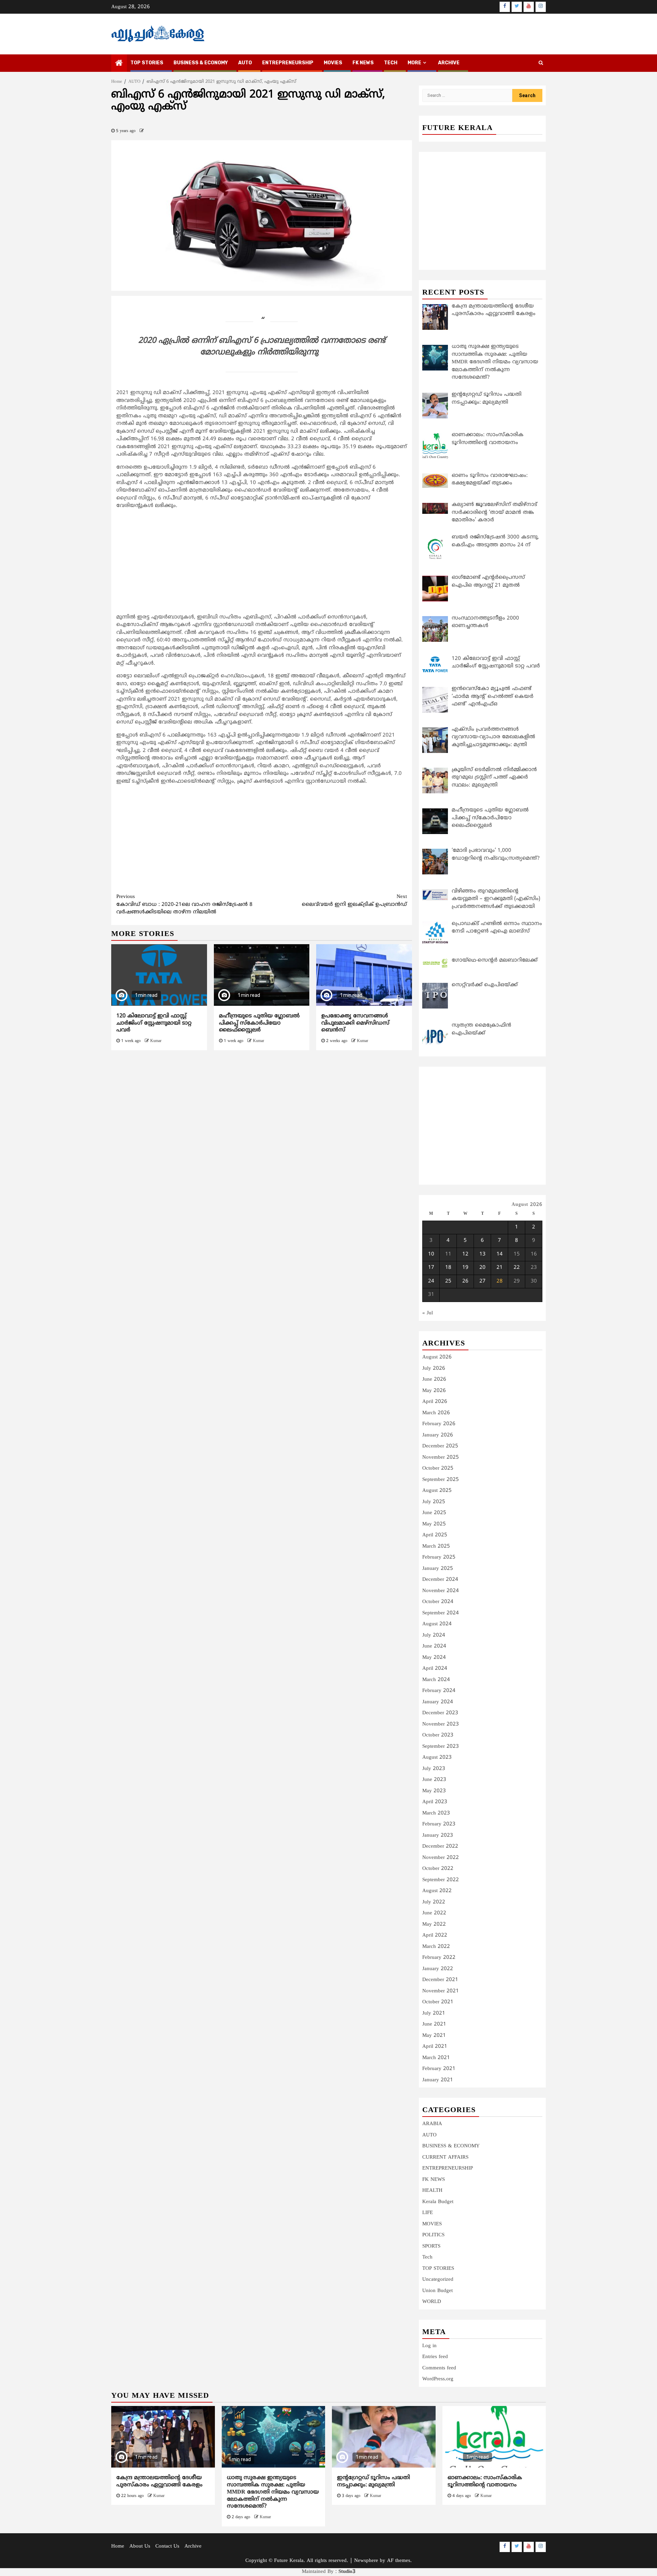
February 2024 (439, 1691)
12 (465, 1254)
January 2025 (438, 1569)
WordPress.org (438, 2379)
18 (448, 1268)
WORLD (432, 2302)
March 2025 (436, 1546)
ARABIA (432, 2124)
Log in (429, 2346)
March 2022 (436, 1947)
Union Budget (437, 2291)
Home (118, 2546)
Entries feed (435, 2357)
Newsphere (366, 2561)
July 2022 (434, 1902)
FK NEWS (363, 63)
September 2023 (441, 1747)
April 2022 (435, 1935)
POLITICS (433, 2235)
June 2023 (434, 1780)
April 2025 (435, 1535)
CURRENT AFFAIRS (445, 2157)
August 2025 (437, 1491)
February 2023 (439, 1824)
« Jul (428, 1313)
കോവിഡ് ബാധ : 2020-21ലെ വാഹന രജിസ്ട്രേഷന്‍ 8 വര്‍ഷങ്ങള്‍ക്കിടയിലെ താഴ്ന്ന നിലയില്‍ (184, 905)
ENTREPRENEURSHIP (288, 63)
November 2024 (441, 1591)
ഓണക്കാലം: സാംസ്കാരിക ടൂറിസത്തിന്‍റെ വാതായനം (485, 2481)
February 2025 (439, 1557)
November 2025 (441, 1458)
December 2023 (440, 1713)
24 (431, 1281)
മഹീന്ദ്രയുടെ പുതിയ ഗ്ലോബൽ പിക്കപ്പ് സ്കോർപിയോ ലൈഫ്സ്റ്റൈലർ (259, 1023)
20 (482, 1268)
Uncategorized (438, 2280)
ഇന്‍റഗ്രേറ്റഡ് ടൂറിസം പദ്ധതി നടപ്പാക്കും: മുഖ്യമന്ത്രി (373, 2481)
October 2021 (438, 2002)
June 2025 (434, 1513)
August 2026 (437, 1357)
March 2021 (436, 2058)
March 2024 (436, 1680)
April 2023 (435, 1802)
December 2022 (440, 1846)
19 (465, 1268)
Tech (427, 2257)
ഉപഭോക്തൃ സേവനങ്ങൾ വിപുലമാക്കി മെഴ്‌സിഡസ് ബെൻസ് (355, 1023)
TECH (391, 63)
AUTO (245, 63)
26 (465, 1281)
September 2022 (441, 1880)
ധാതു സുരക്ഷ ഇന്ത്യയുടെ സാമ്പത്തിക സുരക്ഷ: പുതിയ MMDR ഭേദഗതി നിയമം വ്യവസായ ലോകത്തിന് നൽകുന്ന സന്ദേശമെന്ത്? (273, 2492)
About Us (140, 2546)
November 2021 (441, 1991)
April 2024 (435, 1669)
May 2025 (434, 1524)
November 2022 (441, 1858)
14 (500, 1254)
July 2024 (434, 1635)
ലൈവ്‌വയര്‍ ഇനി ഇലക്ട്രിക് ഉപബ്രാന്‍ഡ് (354, 901)
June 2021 (434, 2024)
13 (482, 1254)
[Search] (541, 63)
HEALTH (432, 2191)
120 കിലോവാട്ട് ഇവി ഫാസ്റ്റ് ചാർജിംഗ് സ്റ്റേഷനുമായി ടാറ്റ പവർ (154, 1023)
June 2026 (434, 1380)
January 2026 (438, 1435)
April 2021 (435, 2047)
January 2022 (438, 1969)
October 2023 (438, 1735)
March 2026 (436, 1413)
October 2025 (438, 1468)
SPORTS (431, 2246)
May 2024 (434, 1658)
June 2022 (434, 1913)
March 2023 (436, 1813)
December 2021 (440, 1980)
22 (517, 1268)
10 (431, 1254)
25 (448, 1281)
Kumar (156, 1041)
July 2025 (434, 1502)
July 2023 (434, 1769)
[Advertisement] (262, 563)
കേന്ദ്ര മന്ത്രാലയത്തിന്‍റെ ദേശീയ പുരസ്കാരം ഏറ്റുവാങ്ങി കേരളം (159, 2481)
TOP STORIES (147, 63)
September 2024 (441, 1613)
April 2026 (435, 1402)
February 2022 (439, 1958)
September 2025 (441, 1480)
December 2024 (440, 1580)
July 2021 (434, 2013)
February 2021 (439, 2069)
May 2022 (434, 1924)
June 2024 (434, 1646)
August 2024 (437, 1624)
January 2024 (438, 1702)
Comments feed (439, 2368)
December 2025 (440, 1446)
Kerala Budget (438, 2202)
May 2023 (434, 1791)
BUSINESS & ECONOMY (201, 63)
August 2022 (437, 1891)
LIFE (428, 2213)
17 (431, 1268)
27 (482, 1281)
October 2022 (438, 1869)
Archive (449, 63)
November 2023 (441, 1724)
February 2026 (439, 1424)
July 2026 (434, 1369)
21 (500, 1268)
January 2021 (438, 2080)
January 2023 (438, 1836)
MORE (414, 63)
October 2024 (438, 1602)
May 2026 (434, 1391)
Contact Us (167, 2546)
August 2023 (437, 1758)
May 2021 (434, 2036)
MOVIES (333, 63)
